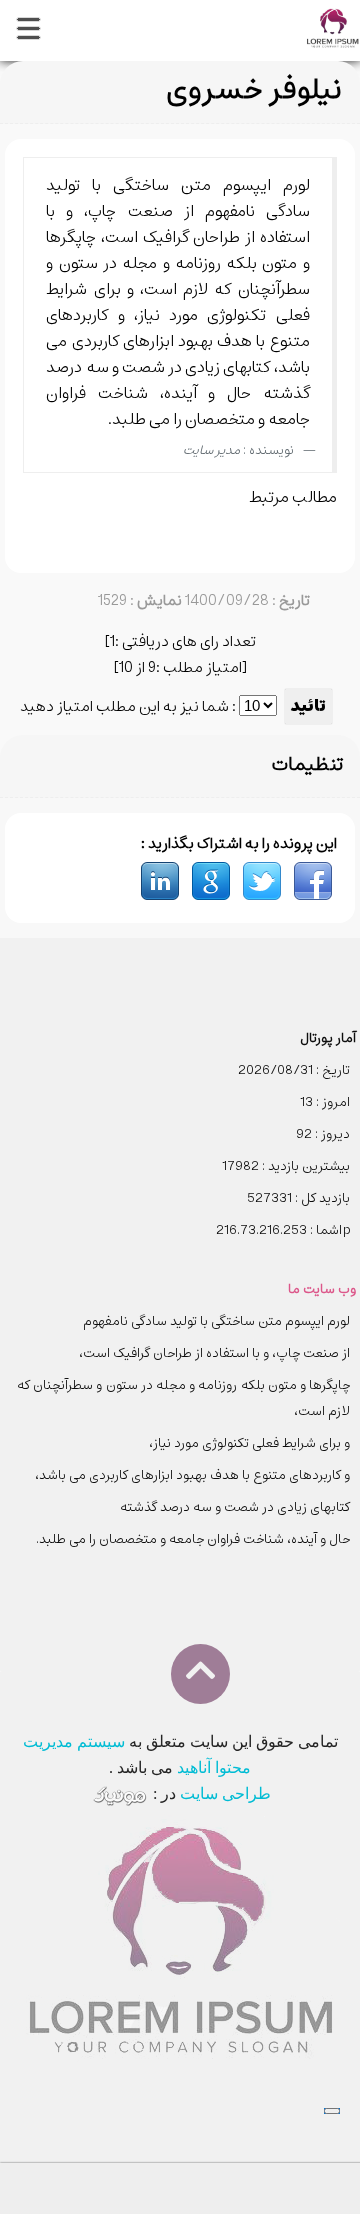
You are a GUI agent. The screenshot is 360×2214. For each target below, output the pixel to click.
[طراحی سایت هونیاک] (119, 1793)
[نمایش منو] (27, 31)
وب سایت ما (322, 1289)
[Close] (332, 2111)
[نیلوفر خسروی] (313, 880)
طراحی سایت (225, 1793)
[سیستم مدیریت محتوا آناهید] (332, 25)
